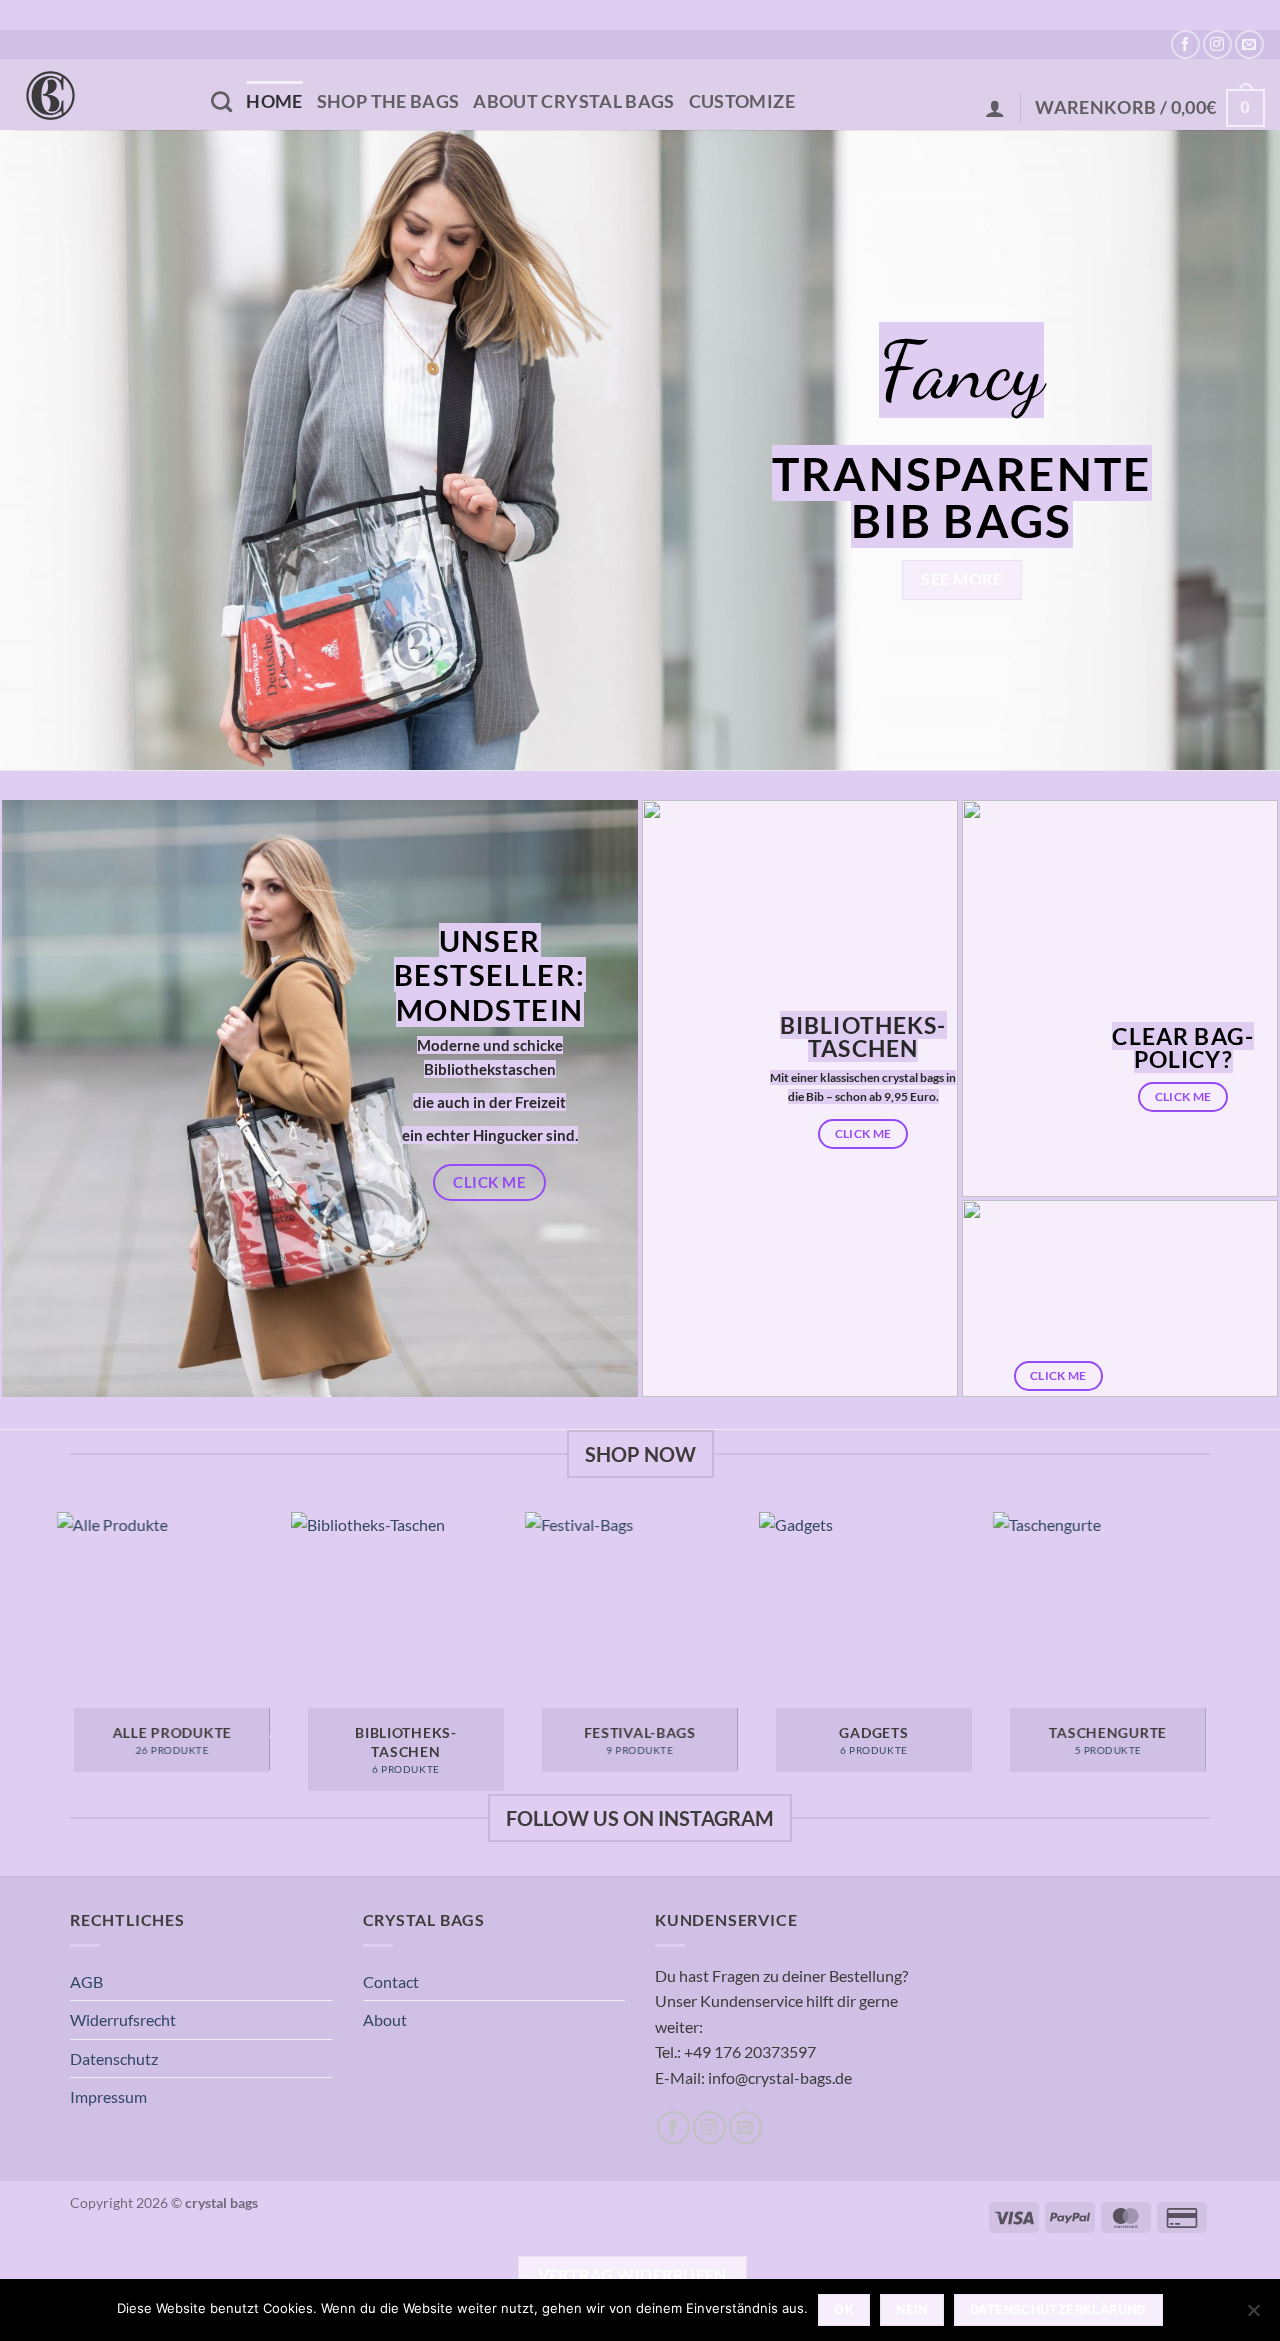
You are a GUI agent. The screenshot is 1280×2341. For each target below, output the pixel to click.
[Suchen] (221, 101)
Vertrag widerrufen (632, 2275)
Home (274, 101)
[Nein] (1253, 2316)
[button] (995, 108)
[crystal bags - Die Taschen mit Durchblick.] (98, 94)
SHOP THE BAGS (388, 101)
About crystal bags (573, 101)
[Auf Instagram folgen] (1217, 44)
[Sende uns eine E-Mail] (1249, 44)
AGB (86, 1981)
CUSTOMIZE (742, 101)
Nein (912, 2309)
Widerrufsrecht (123, 2019)
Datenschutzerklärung (1058, 2309)
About (385, 2019)
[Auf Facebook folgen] (1185, 44)
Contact (391, 1981)
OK (844, 2309)
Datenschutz (114, 2058)
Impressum (108, 2096)
